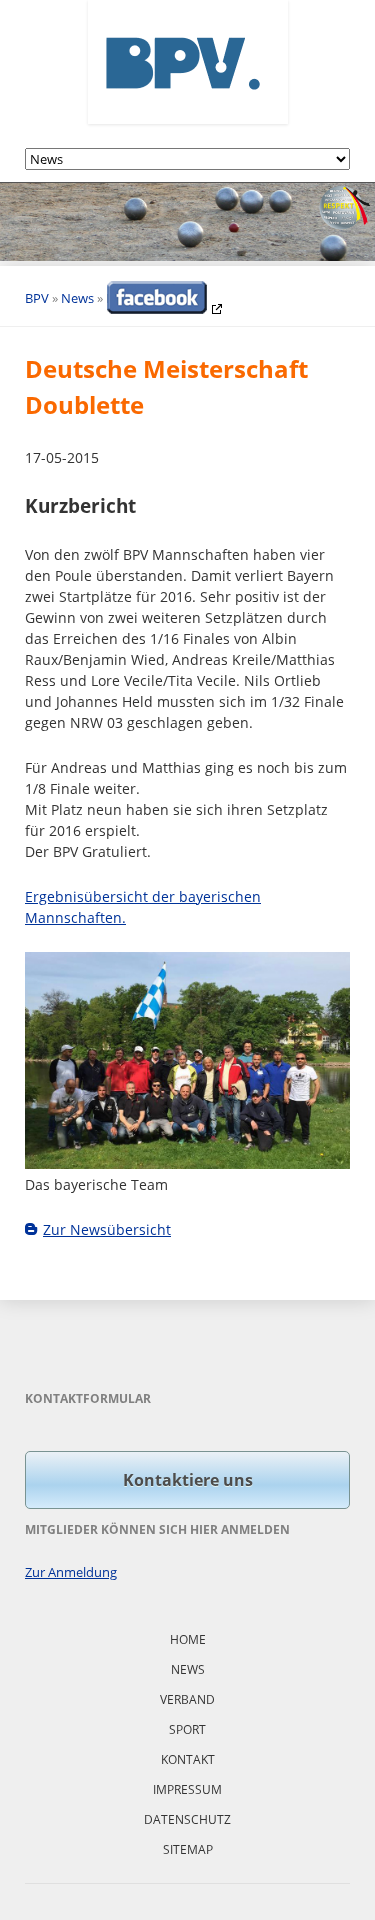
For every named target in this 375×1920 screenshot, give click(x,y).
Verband (187, 1699)
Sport (187, 1729)
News (77, 298)
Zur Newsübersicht (107, 1229)
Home (188, 1639)
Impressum (187, 1789)
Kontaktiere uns (188, 1480)
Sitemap (188, 1849)
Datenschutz (187, 1819)
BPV (37, 298)
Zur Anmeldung (71, 1572)
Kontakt (188, 1759)
